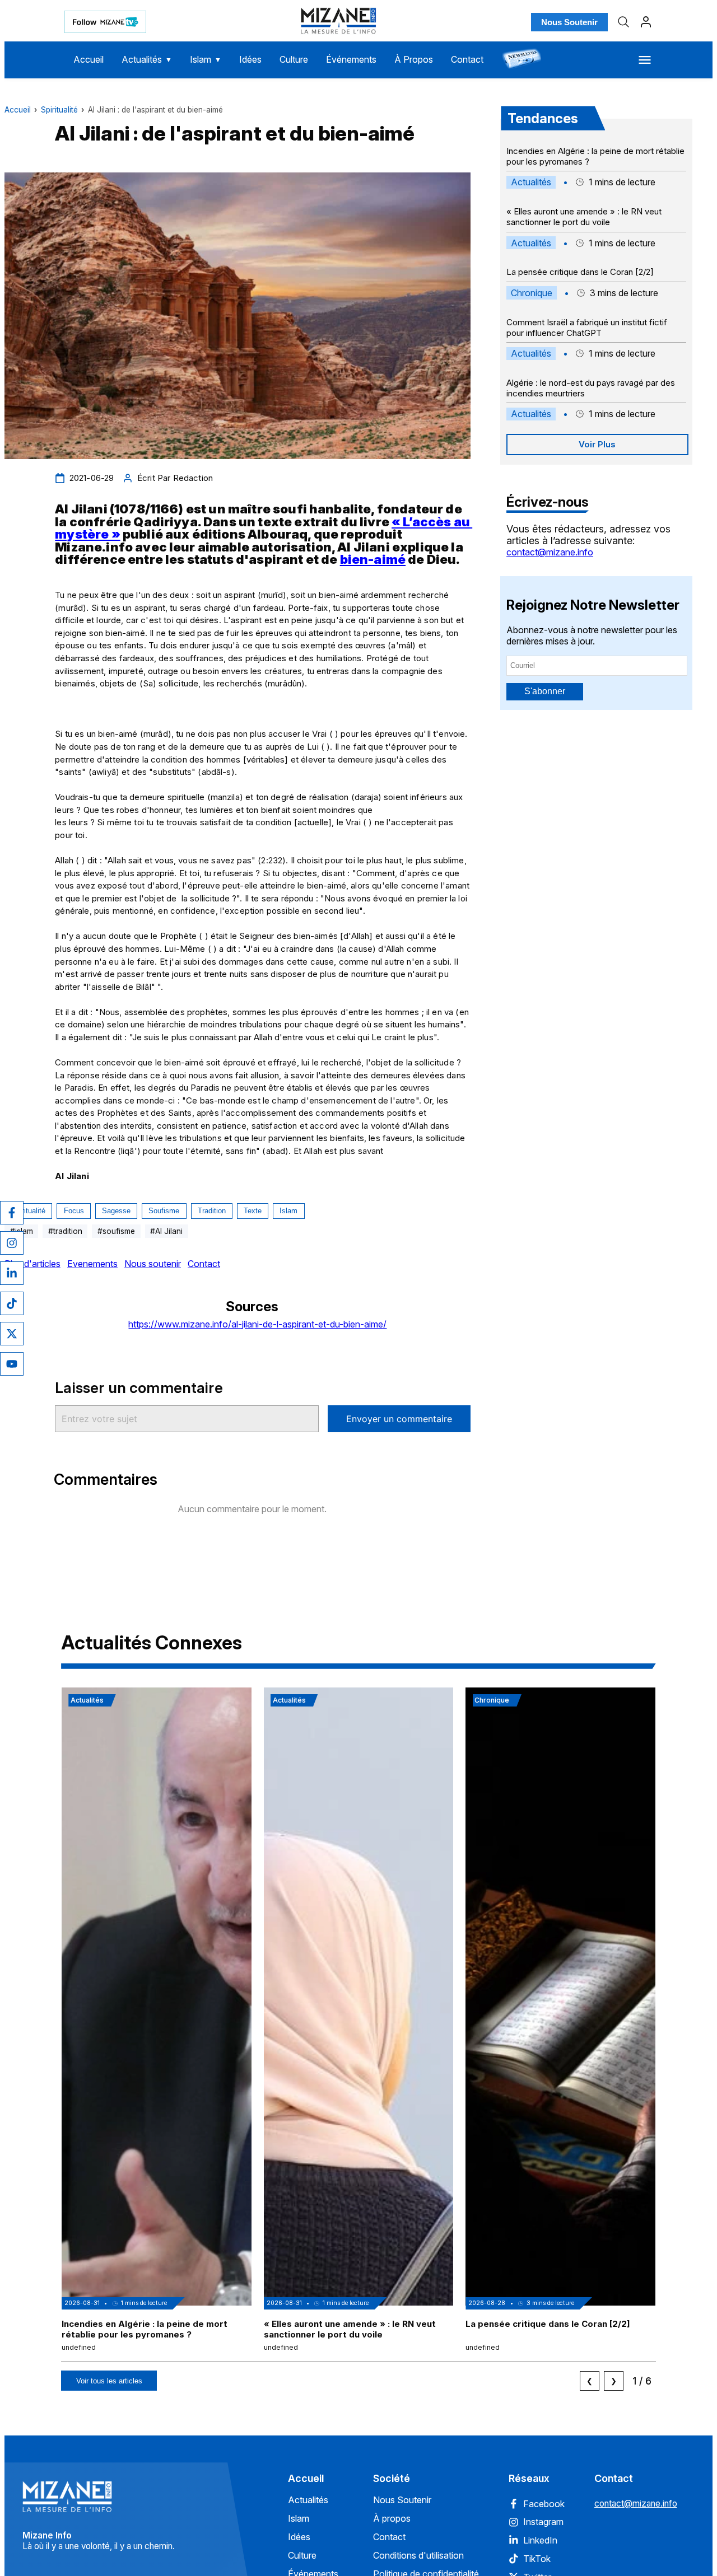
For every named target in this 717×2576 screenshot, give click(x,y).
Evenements (92, 1264)
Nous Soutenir (569, 22)
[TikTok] (12, 1303)
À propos (392, 2518)
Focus (74, 1211)
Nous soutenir (153, 1264)
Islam (206, 59)
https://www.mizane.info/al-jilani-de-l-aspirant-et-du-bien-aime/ (257, 1324)
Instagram (543, 2522)
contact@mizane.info (550, 552)
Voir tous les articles (109, 2381)
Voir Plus (597, 444)
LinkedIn (540, 2540)
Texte (253, 1211)
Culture (294, 59)
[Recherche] (623, 22)
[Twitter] (12, 1334)
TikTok (537, 2559)
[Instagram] (12, 1243)
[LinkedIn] (12, 1273)
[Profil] (646, 22)
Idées (250, 59)
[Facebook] (12, 1213)
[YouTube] (12, 1364)
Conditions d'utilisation (418, 2555)
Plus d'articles (32, 1264)
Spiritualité (59, 110)
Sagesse (116, 1211)
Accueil (89, 59)
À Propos (414, 59)
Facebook (544, 2504)
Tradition (212, 1211)
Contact (467, 59)
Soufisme (164, 1211)
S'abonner (545, 691)
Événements (351, 59)
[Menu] (645, 60)
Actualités (147, 59)
